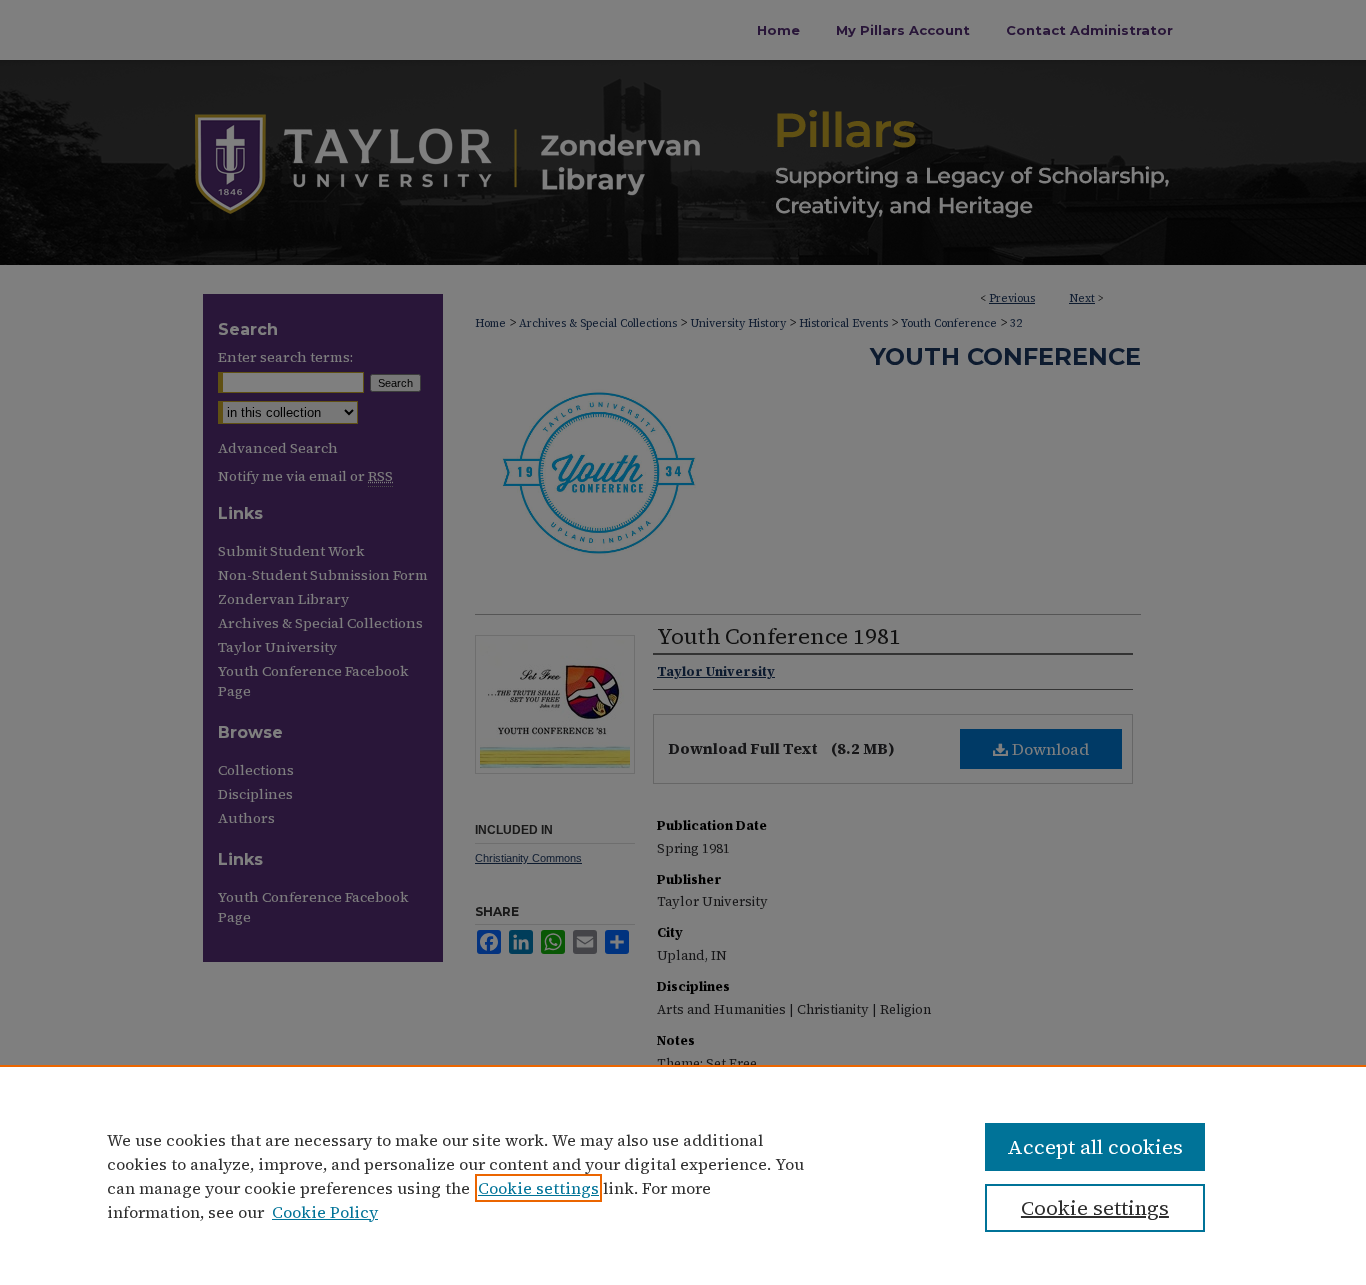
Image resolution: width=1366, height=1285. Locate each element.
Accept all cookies (1095, 1147)
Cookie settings (538, 1188)
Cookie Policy (325, 1212)
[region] (683, 1175)
